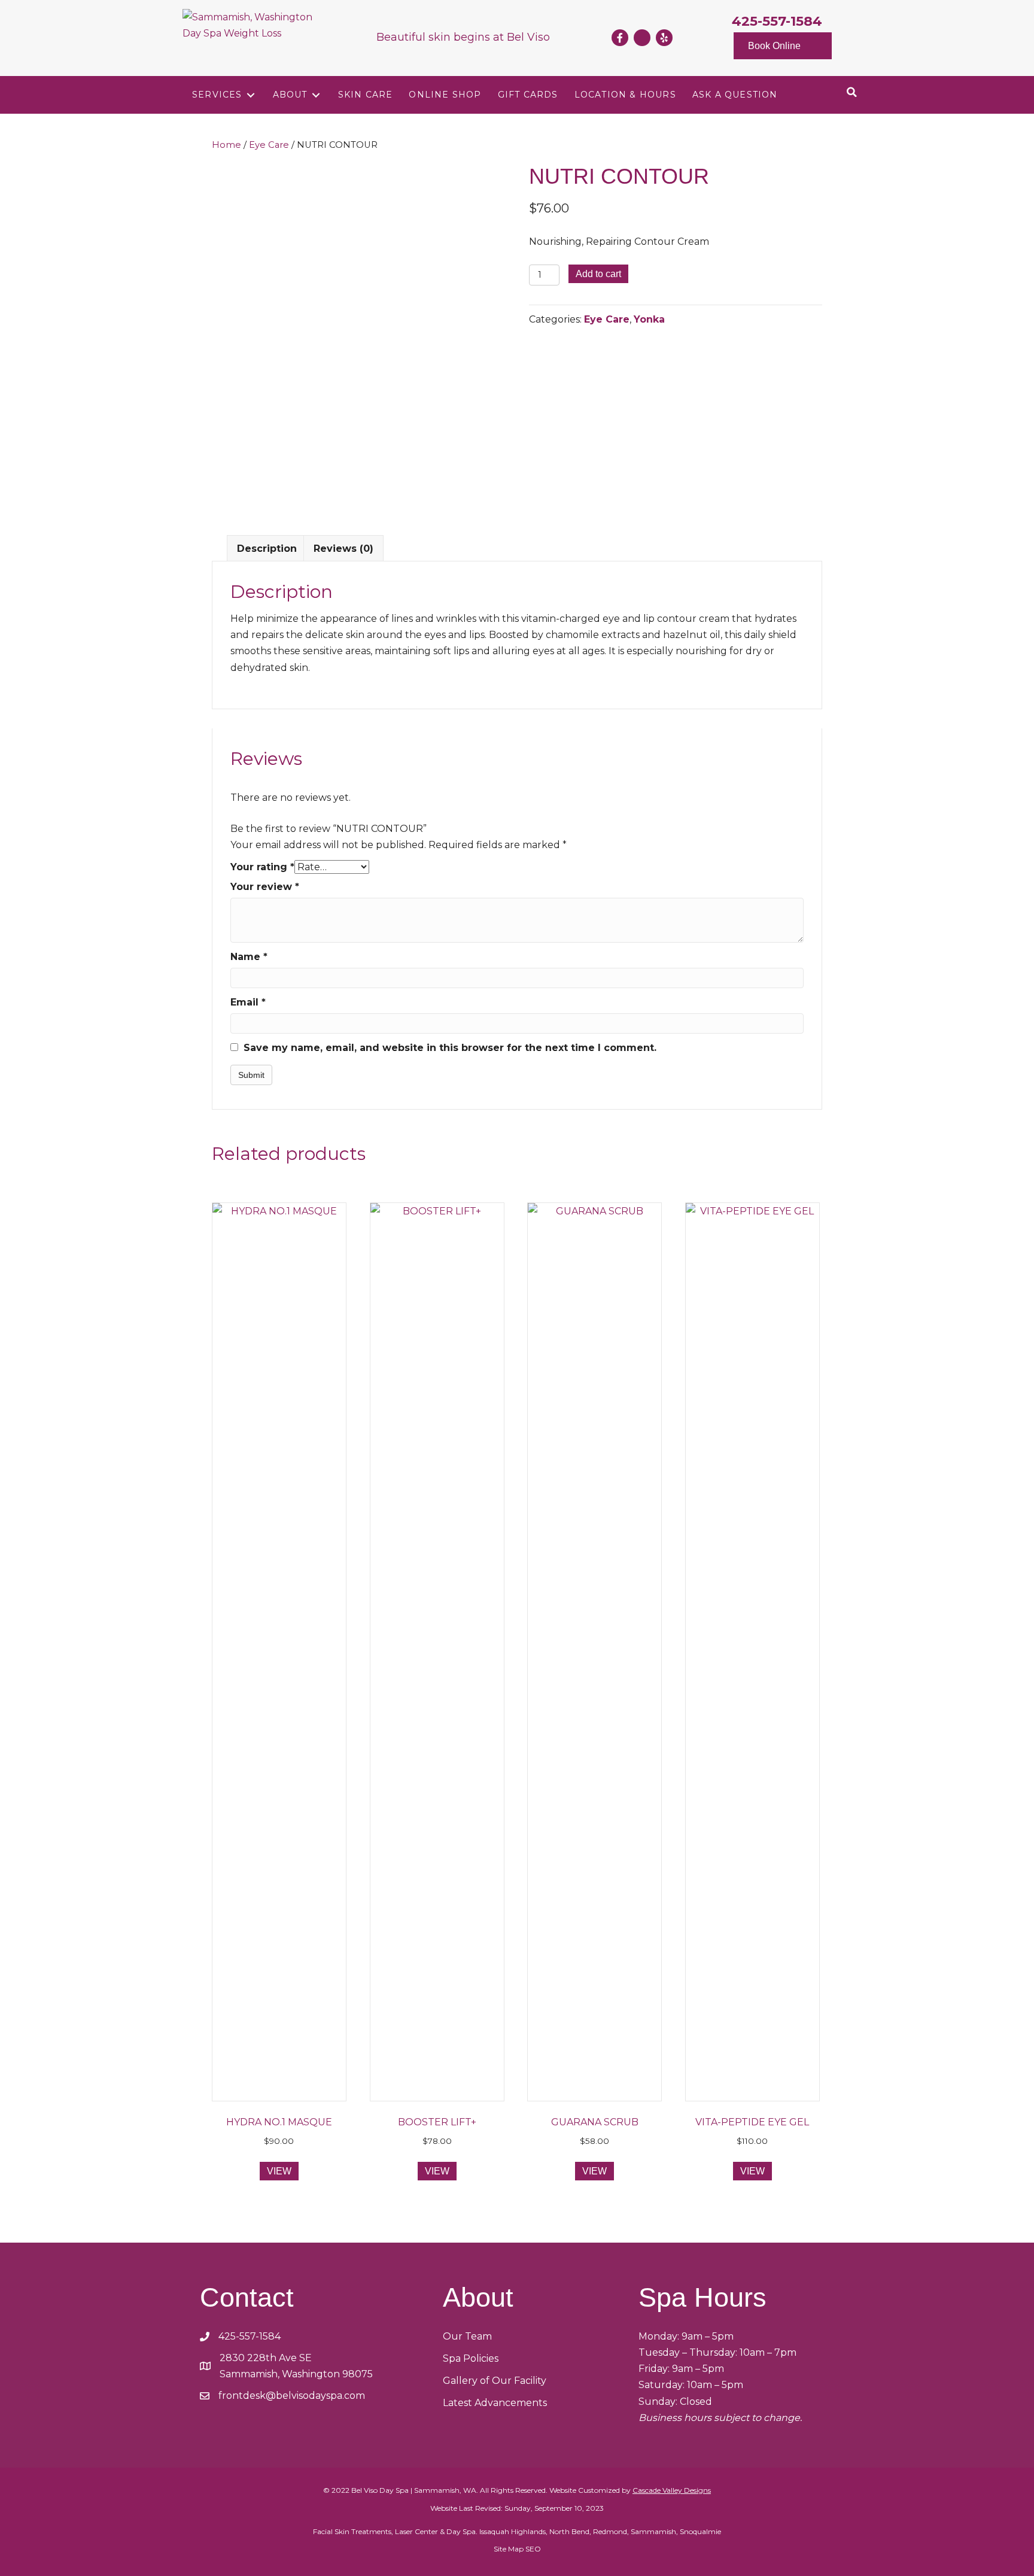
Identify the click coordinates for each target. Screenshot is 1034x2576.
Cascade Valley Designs (672, 2490)
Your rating (262, 867)
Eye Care (269, 145)
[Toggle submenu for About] (316, 95)
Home (226, 145)
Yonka (649, 319)
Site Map (509, 2549)
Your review (265, 887)
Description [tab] (267, 549)
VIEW (279, 2171)
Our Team (467, 2336)
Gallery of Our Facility (495, 2381)
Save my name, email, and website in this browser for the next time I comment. (450, 1048)
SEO (533, 2549)
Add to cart (598, 274)
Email (248, 1002)
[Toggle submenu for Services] (251, 95)
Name (249, 957)
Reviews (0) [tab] (343, 549)
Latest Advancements (495, 2403)
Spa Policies (471, 2358)
